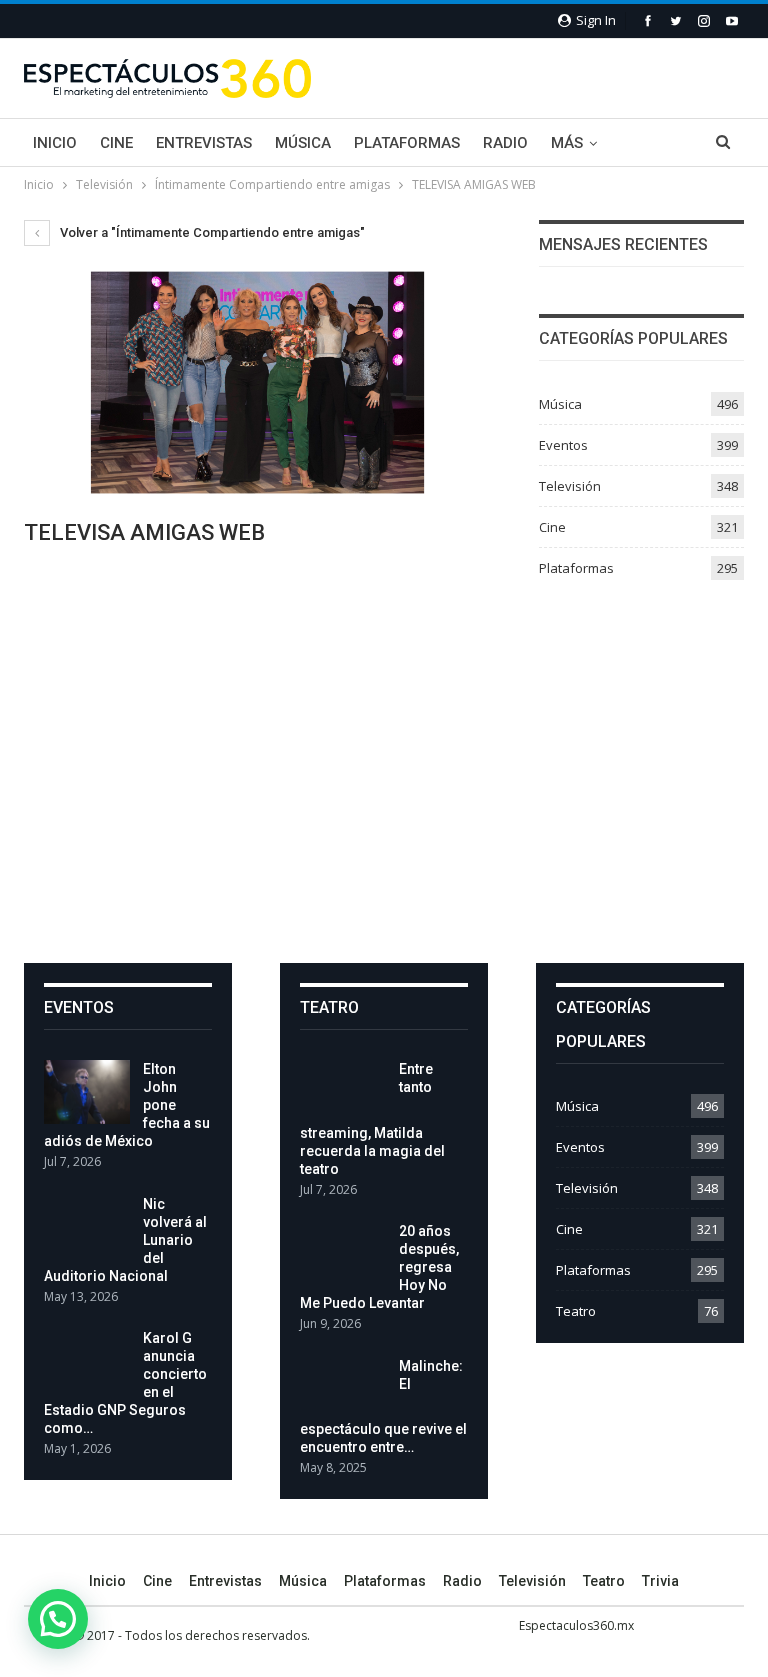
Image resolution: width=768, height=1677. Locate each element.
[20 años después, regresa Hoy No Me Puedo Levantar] (343, 1254)
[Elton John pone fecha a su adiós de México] (87, 1092)
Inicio (55, 143)
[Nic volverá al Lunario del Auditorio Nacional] (87, 1227)
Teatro (576, 1311)
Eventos (563, 445)
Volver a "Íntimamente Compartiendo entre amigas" (211, 232)
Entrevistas (204, 143)
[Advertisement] (384, 764)
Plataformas (407, 143)
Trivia (660, 1581)
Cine (116, 143)
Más (567, 143)
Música (303, 143)
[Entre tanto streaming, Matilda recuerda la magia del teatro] (343, 1092)
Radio (505, 143)
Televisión (570, 486)
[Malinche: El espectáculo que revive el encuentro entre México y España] (343, 1389)
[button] (58, 1619)
